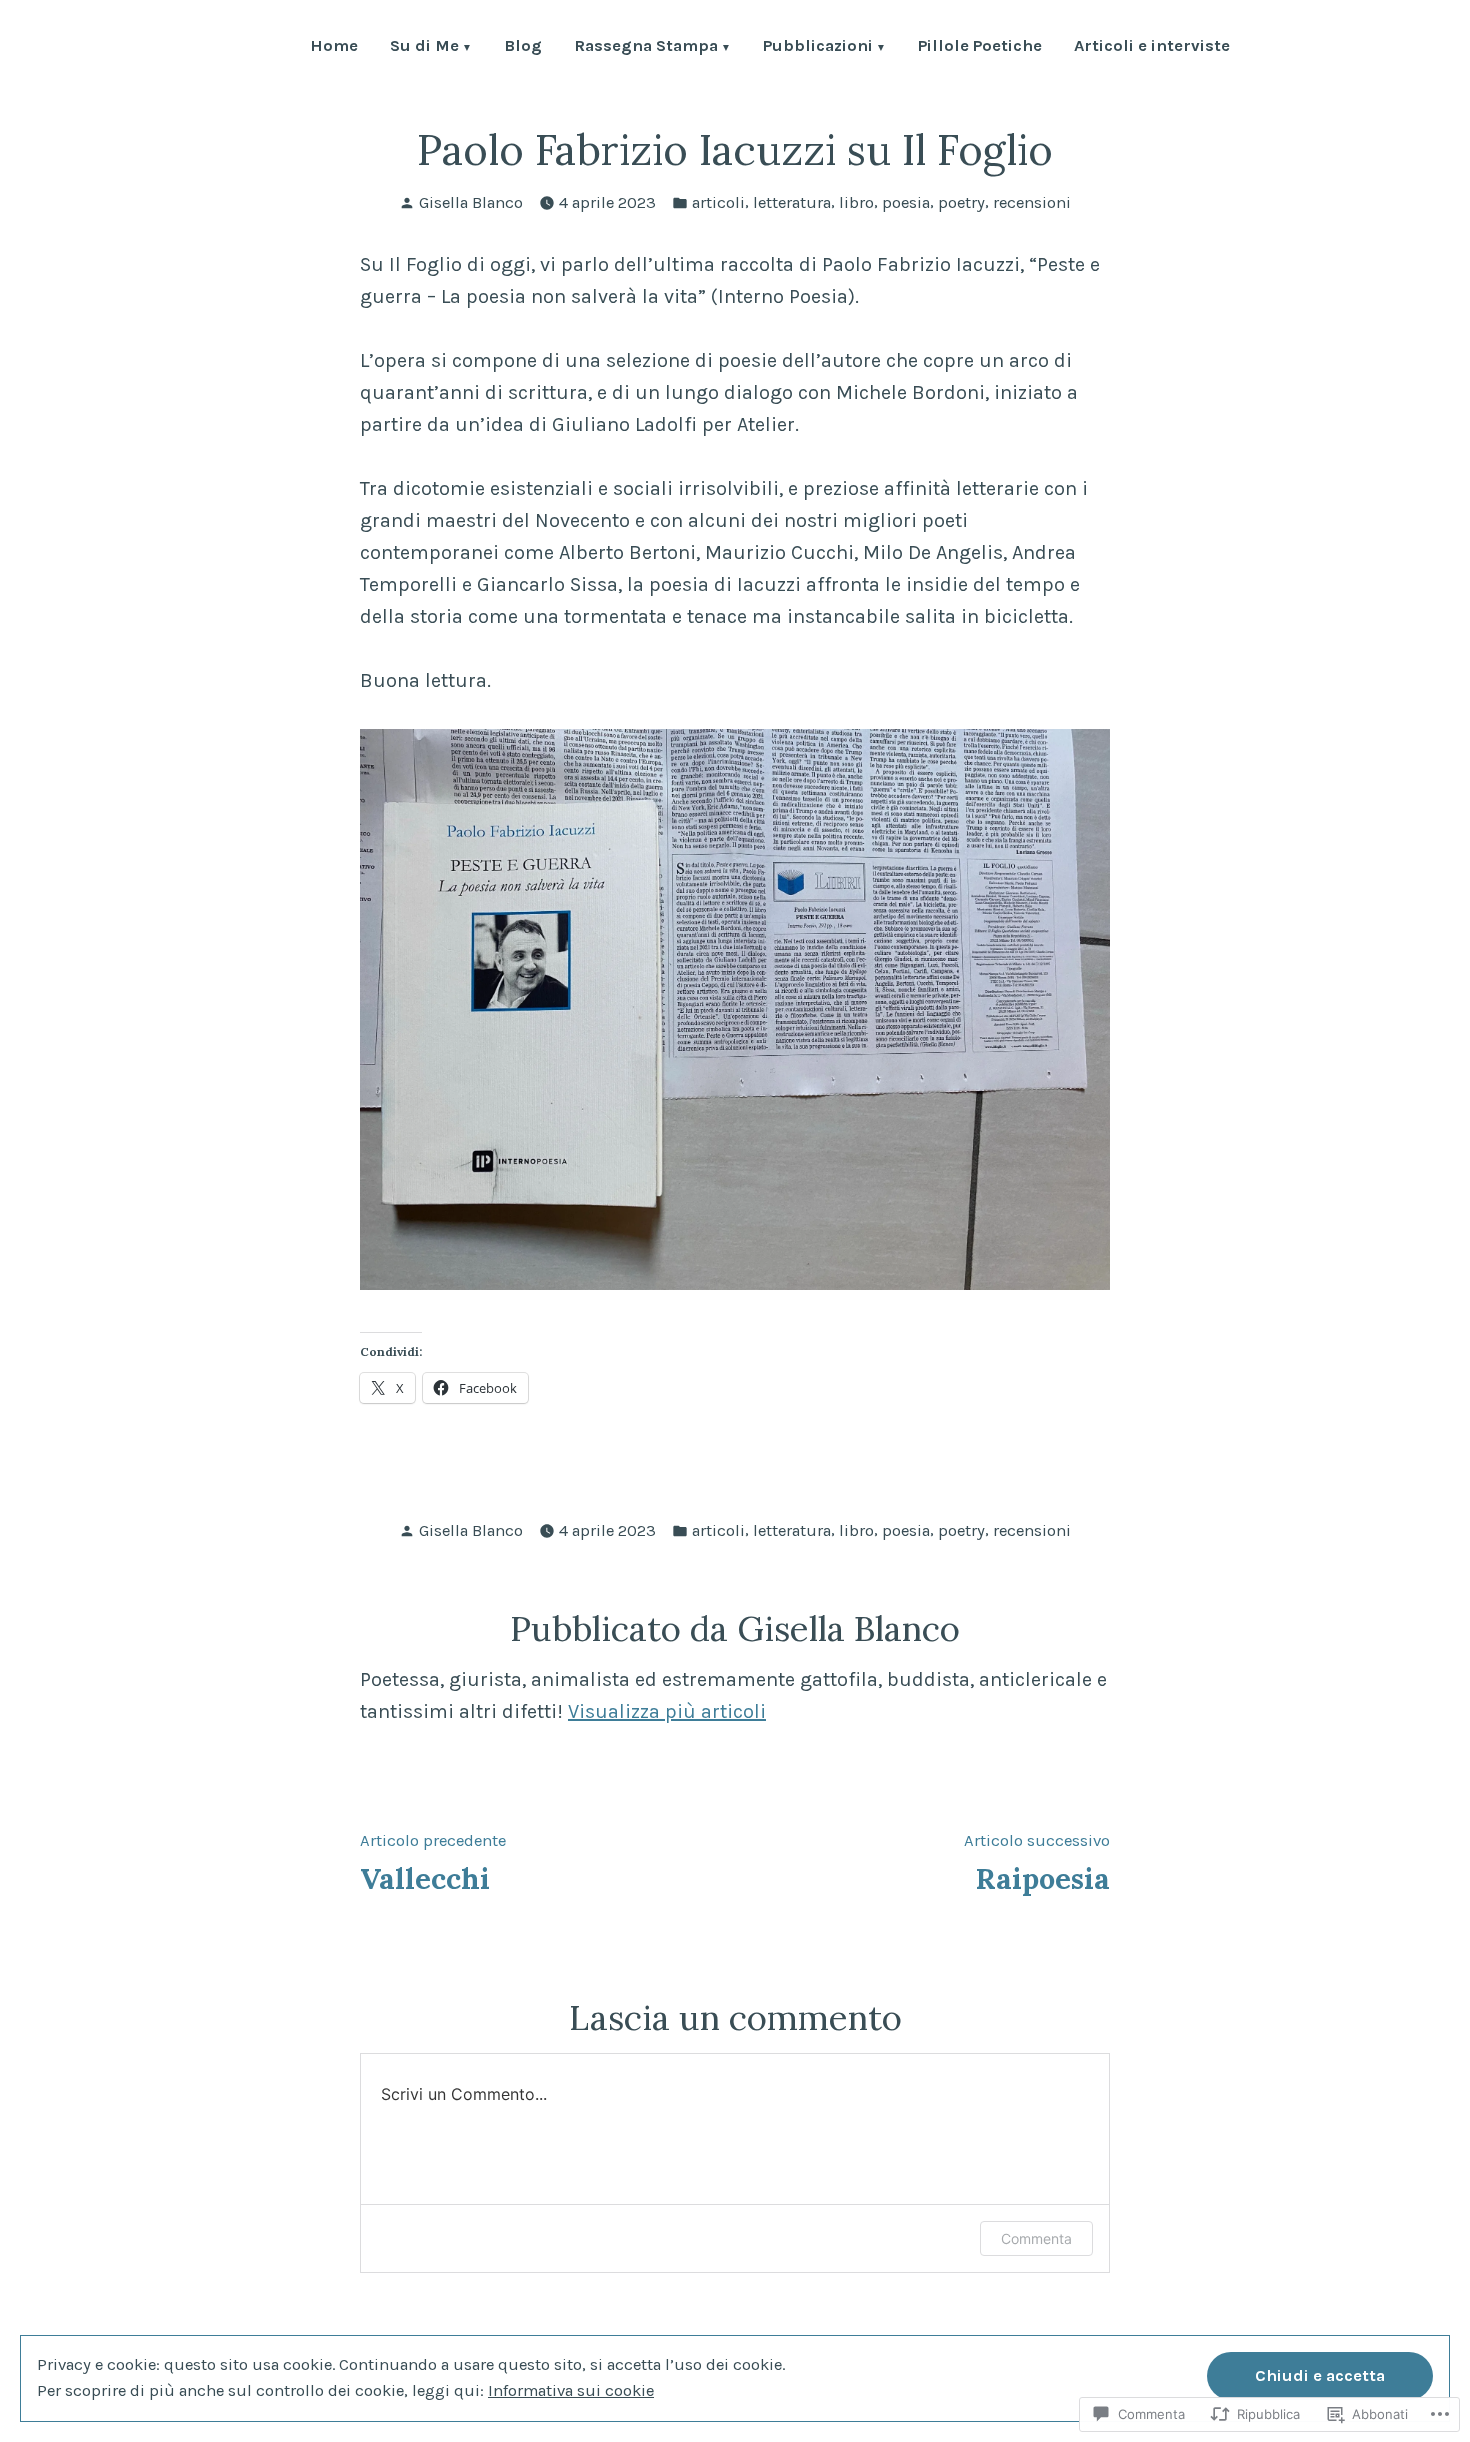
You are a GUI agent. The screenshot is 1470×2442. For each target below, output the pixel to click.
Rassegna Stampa (646, 47)
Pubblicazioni (818, 47)
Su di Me (424, 47)
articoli (718, 202)
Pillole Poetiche (980, 47)
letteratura (792, 202)
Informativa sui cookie (571, 2390)
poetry (961, 202)
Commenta (1036, 2238)
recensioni (1032, 202)
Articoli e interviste (1152, 47)
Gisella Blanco (471, 202)
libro (856, 202)
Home (334, 47)
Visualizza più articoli (667, 1711)
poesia (906, 202)
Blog (523, 47)
